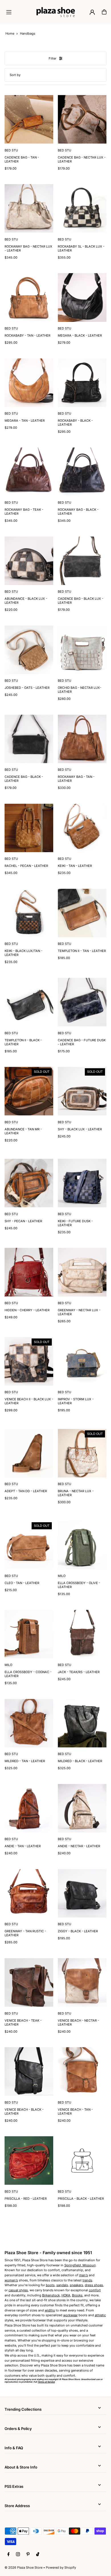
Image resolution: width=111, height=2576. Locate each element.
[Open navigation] (19, 12)
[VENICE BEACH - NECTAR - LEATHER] (82, 1982)
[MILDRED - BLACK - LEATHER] (82, 1723)
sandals (62, 2285)
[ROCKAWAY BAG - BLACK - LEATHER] (82, 472)
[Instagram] (18, 2554)
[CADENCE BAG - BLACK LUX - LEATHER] (82, 561)
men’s (84, 2275)
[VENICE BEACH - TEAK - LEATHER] (29, 1982)
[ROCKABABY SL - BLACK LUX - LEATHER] (82, 208)
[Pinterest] (28, 2554)
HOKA (66, 2295)
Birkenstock (51, 2295)
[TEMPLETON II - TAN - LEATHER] (82, 913)
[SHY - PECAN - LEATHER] (29, 1183)
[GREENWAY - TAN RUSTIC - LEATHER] (29, 1893)
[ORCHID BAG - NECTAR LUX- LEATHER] (82, 650)
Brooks (77, 2295)
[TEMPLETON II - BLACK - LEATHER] (29, 1002)
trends (87, 2280)
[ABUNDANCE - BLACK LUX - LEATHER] (29, 561)
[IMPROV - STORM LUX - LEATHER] (82, 1361)
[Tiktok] (38, 2554)
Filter (53, 58)
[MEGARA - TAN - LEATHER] (29, 383)
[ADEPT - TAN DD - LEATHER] (29, 1453)
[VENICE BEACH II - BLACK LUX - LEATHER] (29, 1361)
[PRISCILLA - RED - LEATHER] (29, 2160)
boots (50, 2285)
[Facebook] (9, 2554)
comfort (95, 2290)
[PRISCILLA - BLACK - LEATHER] (82, 2160)
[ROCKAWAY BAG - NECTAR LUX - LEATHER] (29, 208)
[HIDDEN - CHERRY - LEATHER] (29, 1272)
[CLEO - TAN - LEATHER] (29, 1545)
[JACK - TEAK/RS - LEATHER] (82, 1634)
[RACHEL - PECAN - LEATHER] (29, 828)
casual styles (18, 2290)
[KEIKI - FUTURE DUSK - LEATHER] (82, 1183)
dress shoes (94, 2285)
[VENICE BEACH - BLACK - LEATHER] (29, 2071)
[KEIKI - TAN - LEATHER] (82, 828)
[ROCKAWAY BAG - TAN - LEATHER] (82, 739)
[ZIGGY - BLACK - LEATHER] (82, 1893)
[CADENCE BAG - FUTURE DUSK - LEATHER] (82, 1002)
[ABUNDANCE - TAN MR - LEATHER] (29, 1091)
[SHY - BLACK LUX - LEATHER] (82, 1091)
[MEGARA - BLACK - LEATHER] (82, 297)
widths (50, 2310)
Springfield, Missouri (80, 2265)
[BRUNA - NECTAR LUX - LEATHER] (82, 1453)
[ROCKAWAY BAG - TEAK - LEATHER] (29, 472)
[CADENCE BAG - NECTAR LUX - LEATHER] (82, 119)
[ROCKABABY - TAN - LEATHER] (29, 297)
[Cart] (104, 12)
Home (10, 33)
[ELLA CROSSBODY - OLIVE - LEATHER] (82, 1545)
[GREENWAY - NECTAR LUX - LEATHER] (82, 1272)
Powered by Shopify (61, 2567)
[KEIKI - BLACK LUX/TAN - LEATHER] (29, 913)
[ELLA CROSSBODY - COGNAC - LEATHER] (29, 1634)
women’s (11, 2280)
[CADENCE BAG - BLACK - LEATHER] (29, 739)
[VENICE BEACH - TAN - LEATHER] (82, 2071)
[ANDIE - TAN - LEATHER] (29, 1808)
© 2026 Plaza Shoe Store (23, 2567)
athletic (100, 2315)
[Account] (92, 12)
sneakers (76, 2285)
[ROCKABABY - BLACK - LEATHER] (82, 383)
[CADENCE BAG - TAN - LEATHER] (29, 119)
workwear (70, 2315)
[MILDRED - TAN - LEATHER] (29, 1723)
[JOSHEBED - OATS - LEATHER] (29, 650)
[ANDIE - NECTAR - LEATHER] (82, 1808)
